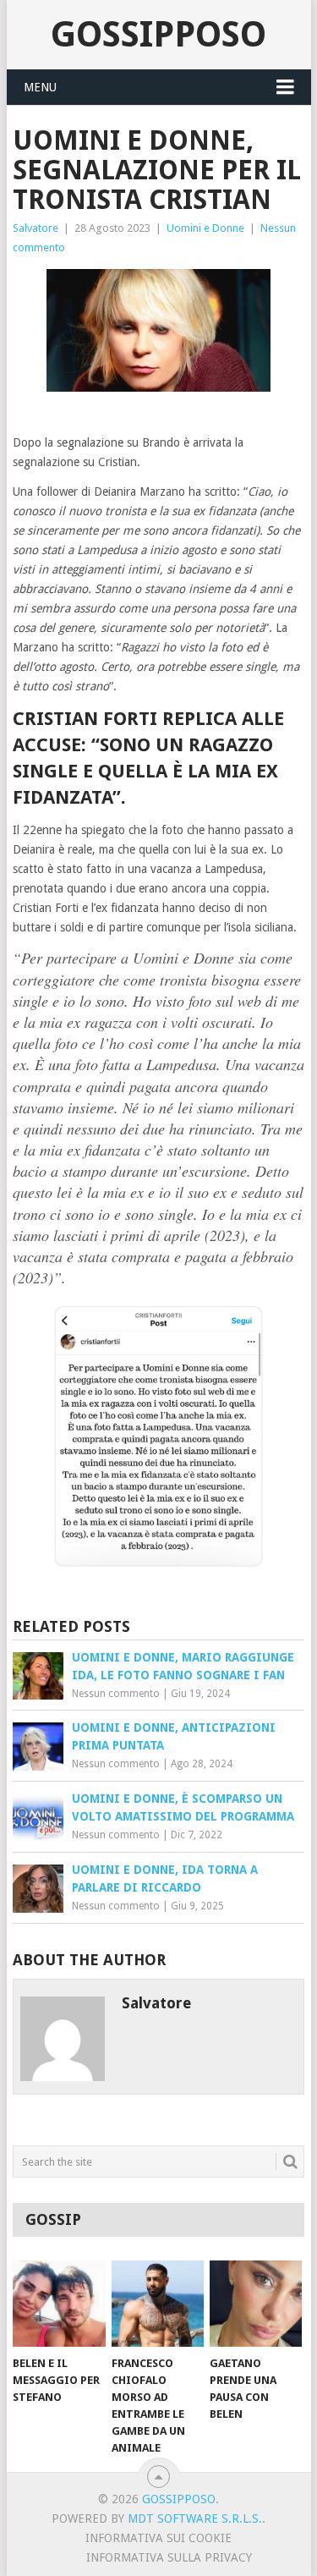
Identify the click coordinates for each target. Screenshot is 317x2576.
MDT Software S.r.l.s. (195, 2518)
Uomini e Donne (205, 228)
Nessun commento (116, 1694)
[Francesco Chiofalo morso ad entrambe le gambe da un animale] (158, 2304)
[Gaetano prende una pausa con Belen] (256, 2304)
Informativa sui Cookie (158, 2538)
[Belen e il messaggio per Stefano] (59, 2304)
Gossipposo (158, 34)
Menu (40, 87)
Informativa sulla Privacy (169, 2557)
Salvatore (36, 228)
